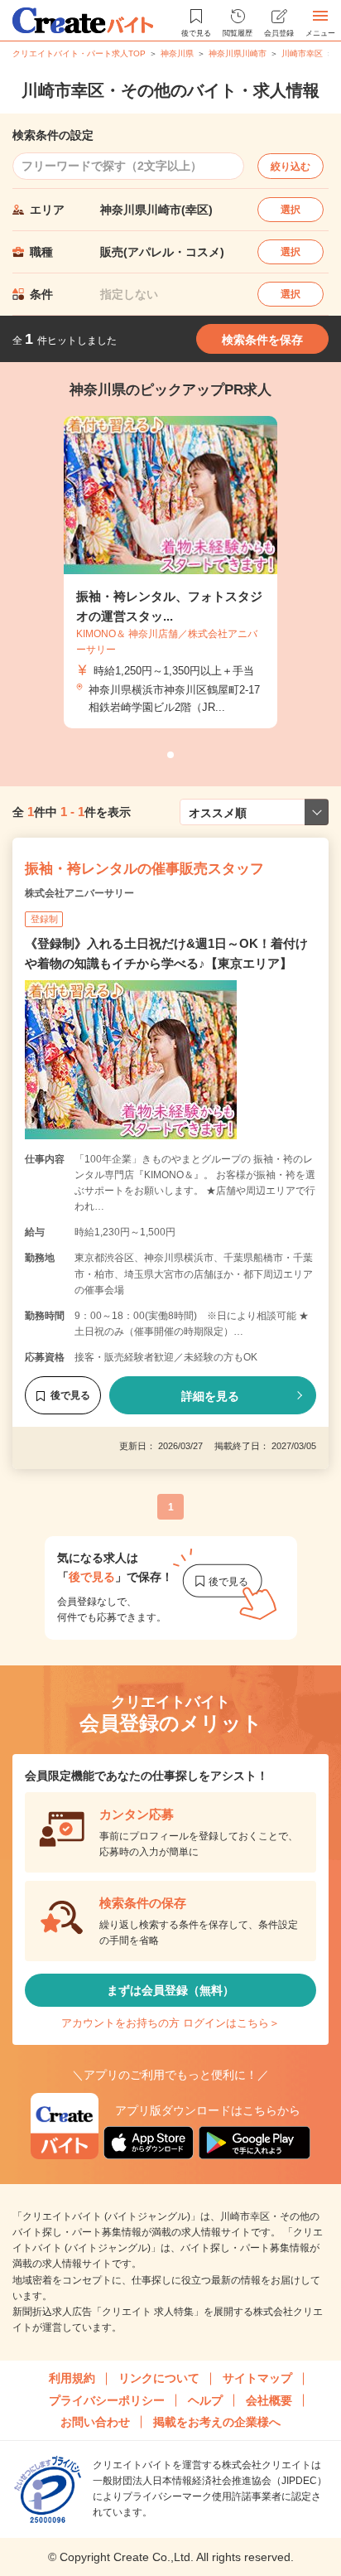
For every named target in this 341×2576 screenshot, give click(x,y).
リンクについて (159, 2378)
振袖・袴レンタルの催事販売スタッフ (144, 869)
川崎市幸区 (302, 53)
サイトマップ (257, 2378)
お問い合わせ (95, 2422)
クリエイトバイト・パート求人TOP (79, 53)
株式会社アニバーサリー (79, 893)
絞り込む (291, 167)
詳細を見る (210, 1396)
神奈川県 (177, 53)
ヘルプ (205, 2400)
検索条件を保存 (262, 340)
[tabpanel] (170, 573)
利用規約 (72, 2378)
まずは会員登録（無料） (170, 1990)
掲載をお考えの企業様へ (217, 2422)
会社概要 (269, 2400)
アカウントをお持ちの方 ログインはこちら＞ (170, 2023)
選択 (291, 210)
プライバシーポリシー (107, 2400)
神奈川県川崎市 (238, 53)
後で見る (70, 1395)
